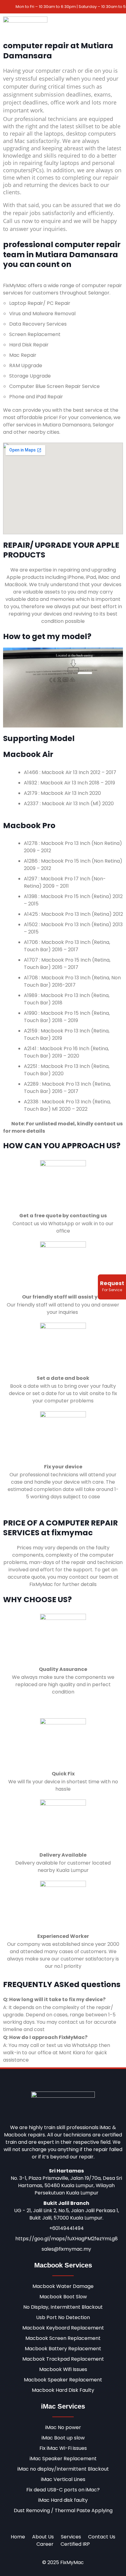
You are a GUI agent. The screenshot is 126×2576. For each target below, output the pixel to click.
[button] (118, 26)
